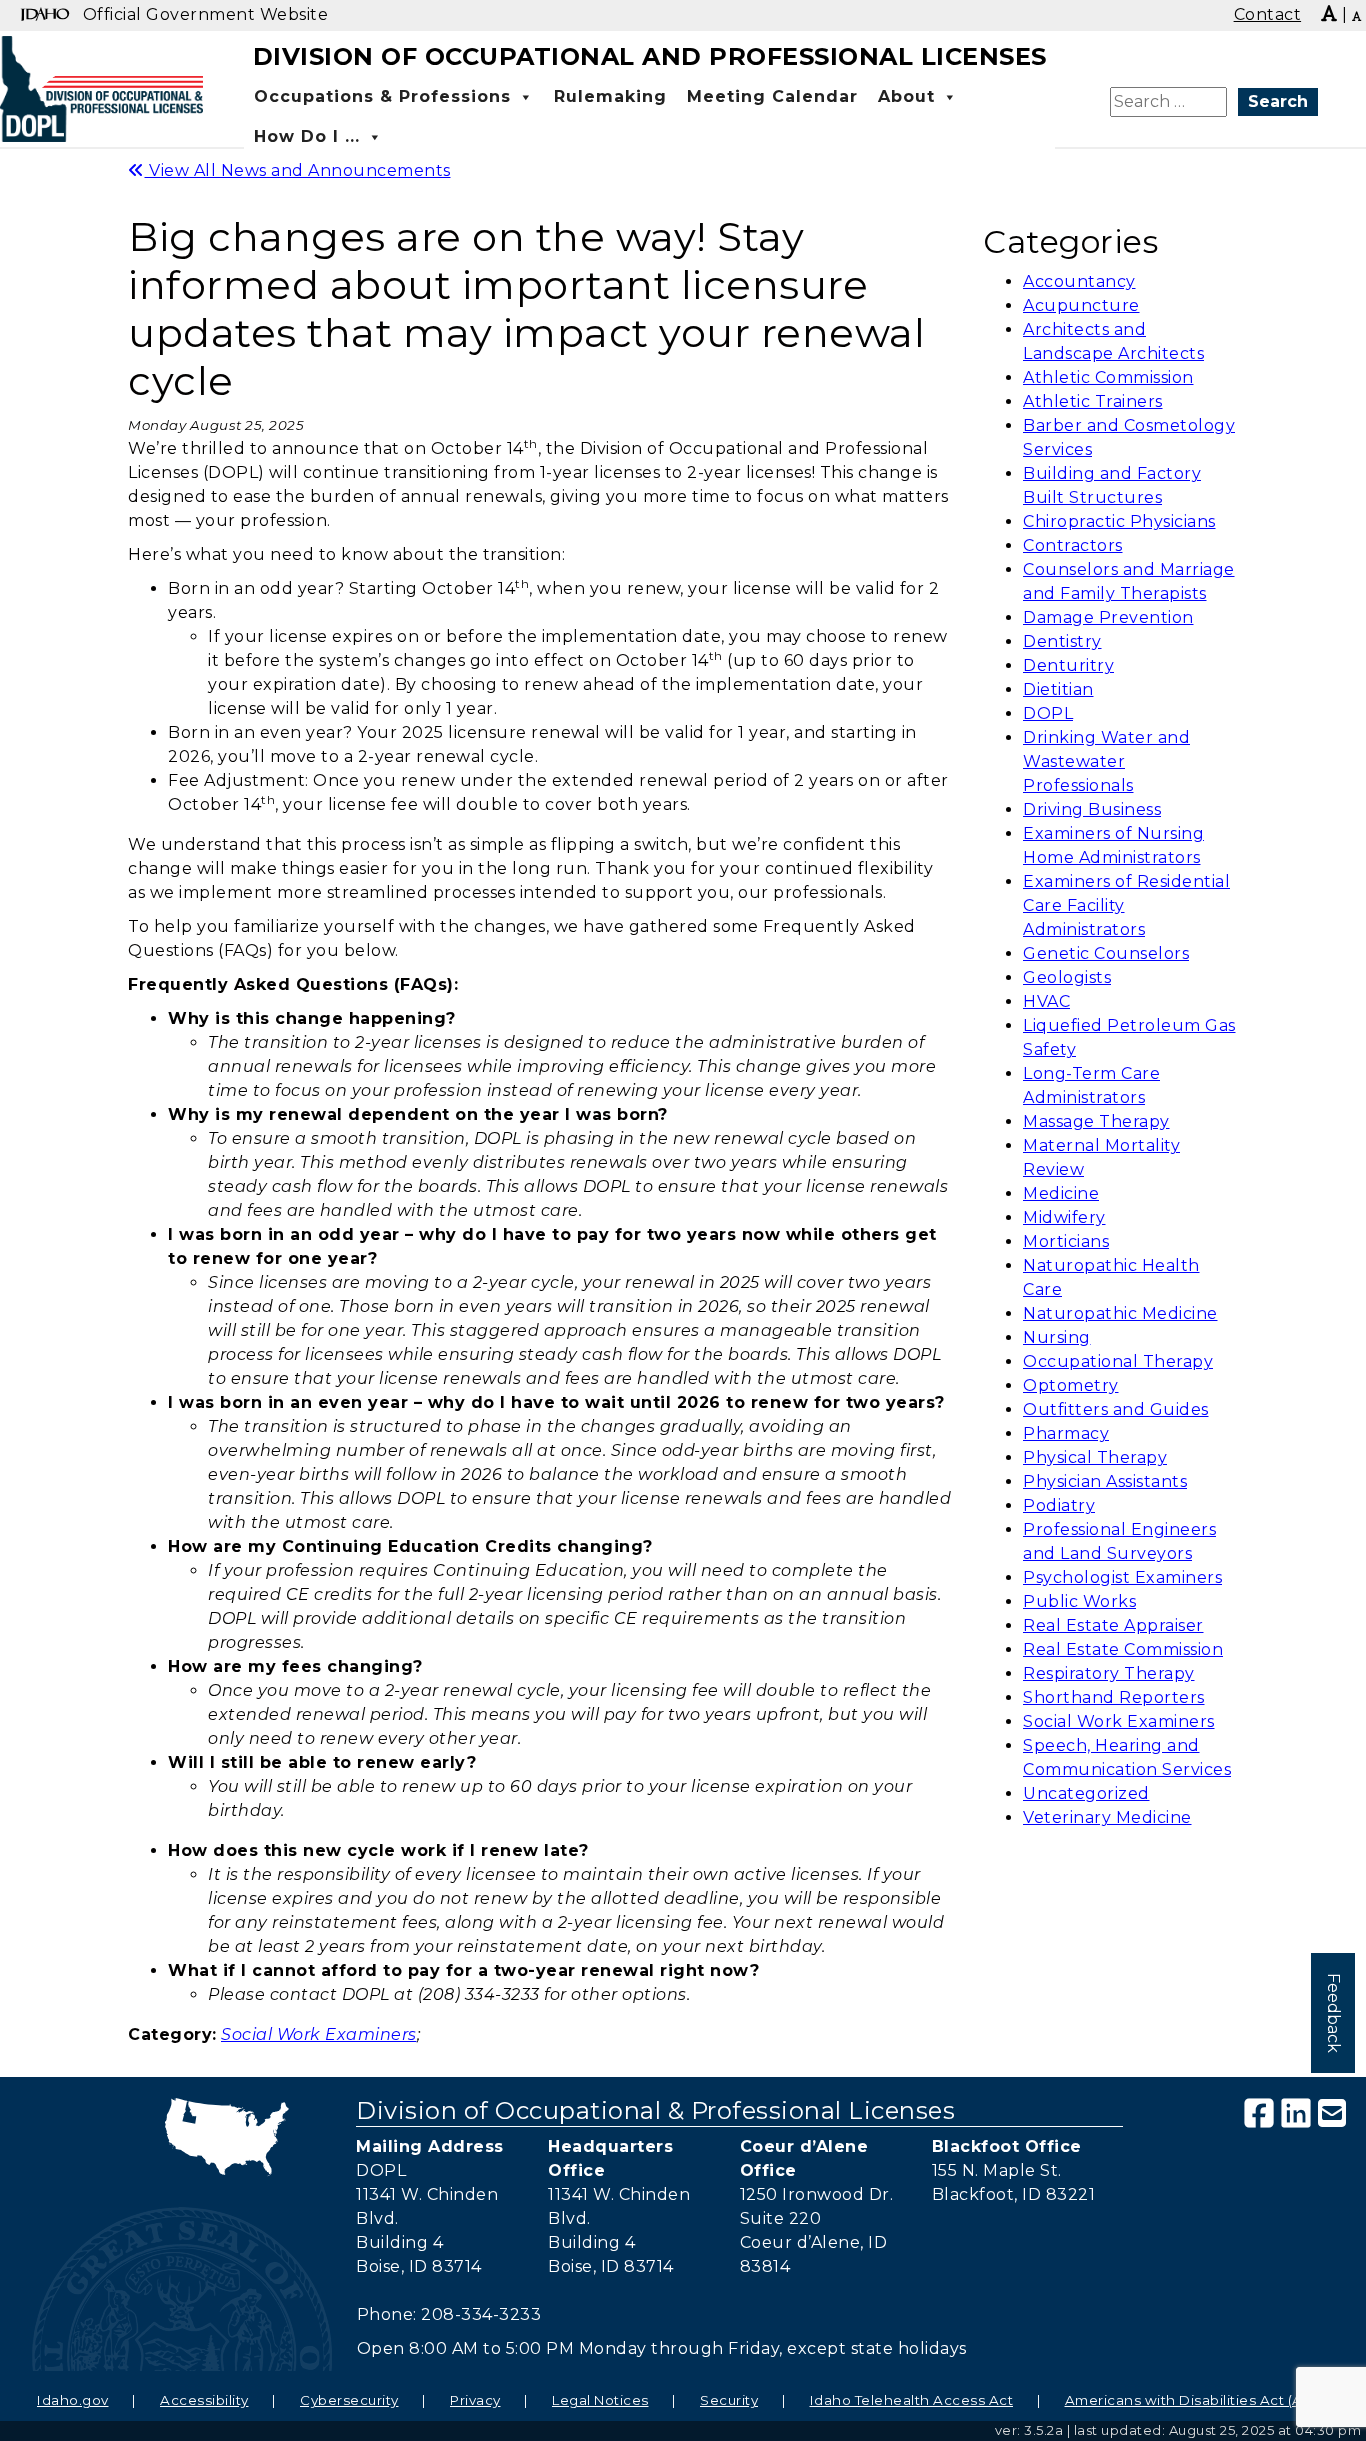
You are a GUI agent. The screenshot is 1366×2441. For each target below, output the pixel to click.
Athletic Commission (1108, 377)
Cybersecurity (349, 2400)
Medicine (1061, 1193)
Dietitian (1058, 689)
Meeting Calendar (772, 96)
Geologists (1067, 977)
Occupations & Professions (382, 96)
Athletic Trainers (1093, 401)
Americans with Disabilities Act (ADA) (1197, 2400)
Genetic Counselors (1106, 953)
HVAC (1046, 1001)
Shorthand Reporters (1114, 1697)
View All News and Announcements (298, 170)
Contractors (1073, 545)
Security (729, 2400)
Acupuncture (1081, 305)
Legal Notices (600, 2400)
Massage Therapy (1096, 1121)
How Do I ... (307, 136)
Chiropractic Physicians (1119, 521)
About (906, 96)
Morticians (1066, 1241)
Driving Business (1092, 809)
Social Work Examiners (1119, 1721)
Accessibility (204, 2400)
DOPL (1048, 713)
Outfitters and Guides (1116, 1409)
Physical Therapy (1095, 1457)
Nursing (1057, 1337)
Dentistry (1062, 641)
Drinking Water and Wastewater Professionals (1106, 761)
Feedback (1333, 2013)
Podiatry (1059, 1505)
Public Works (1079, 1601)
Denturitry (1068, 665)
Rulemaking (610, 96)
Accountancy (1079, 281)
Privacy (475, 2400)
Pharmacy (1066, 1433)
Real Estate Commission (1123, 1649)
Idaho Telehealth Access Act (912, 2400)
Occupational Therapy (1118, 1361)
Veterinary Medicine (1107, 1817)
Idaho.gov (73, 2400)
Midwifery (1064, 1217)
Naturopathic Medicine (1120, 1313)
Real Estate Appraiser (1113, 1625)
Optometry (1071, 1385)
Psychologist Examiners (1122, 1577)
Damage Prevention (1108, 617)
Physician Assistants (1105, 1481)
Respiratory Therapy (1109, 1673)
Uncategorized (1086, 1793)
